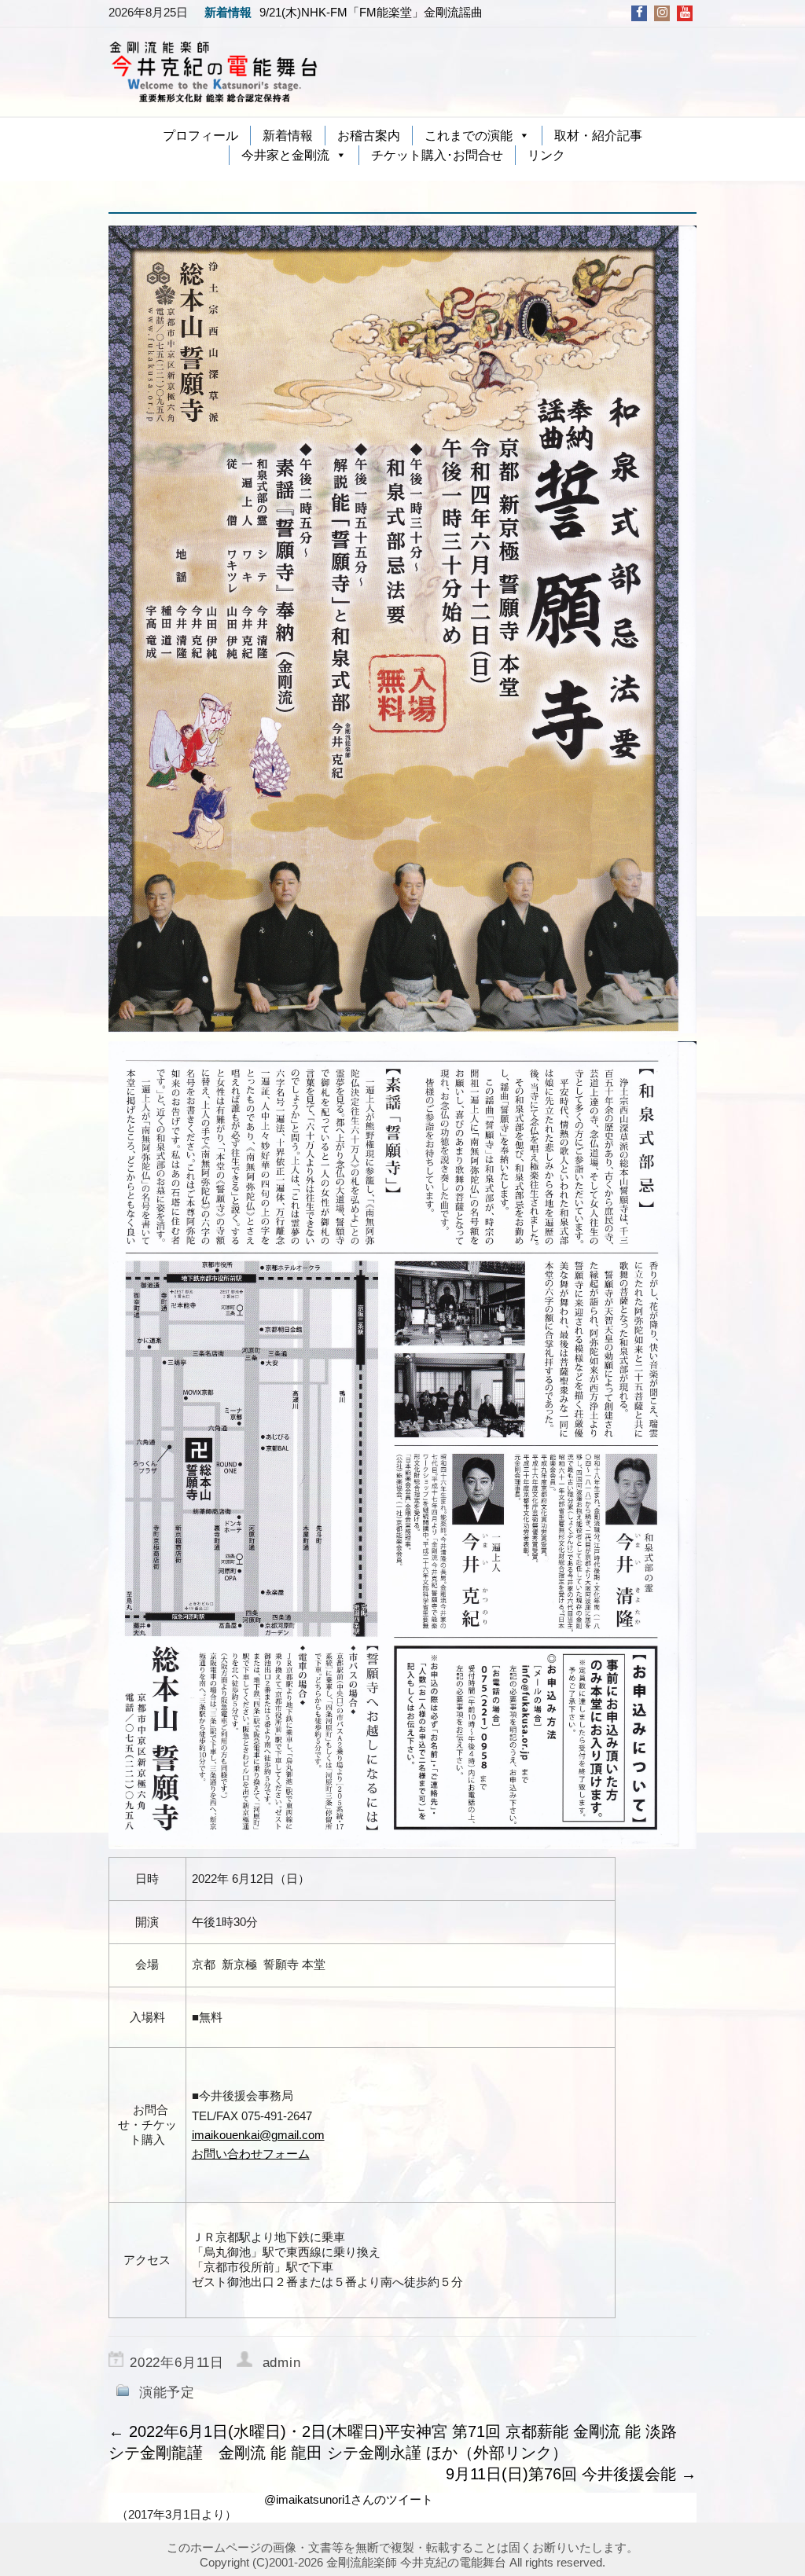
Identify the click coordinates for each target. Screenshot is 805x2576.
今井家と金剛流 (285, 155)
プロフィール (200, 136)
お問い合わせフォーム (251, 2154)
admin (282, 2363)
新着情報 (288, 136)
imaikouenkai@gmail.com (258, 2135)
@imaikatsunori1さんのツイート (349, 2499)
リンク (546, 155)
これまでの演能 (469, 136)
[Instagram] (662, 12)
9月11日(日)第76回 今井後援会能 (571, 2474)
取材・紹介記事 (598, 136)
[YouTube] (685, 12)
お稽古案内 (369, 136)
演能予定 (167, 2393)
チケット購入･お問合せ (437, 155)
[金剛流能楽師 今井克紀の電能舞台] (215, 71)
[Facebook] (640, 12)
